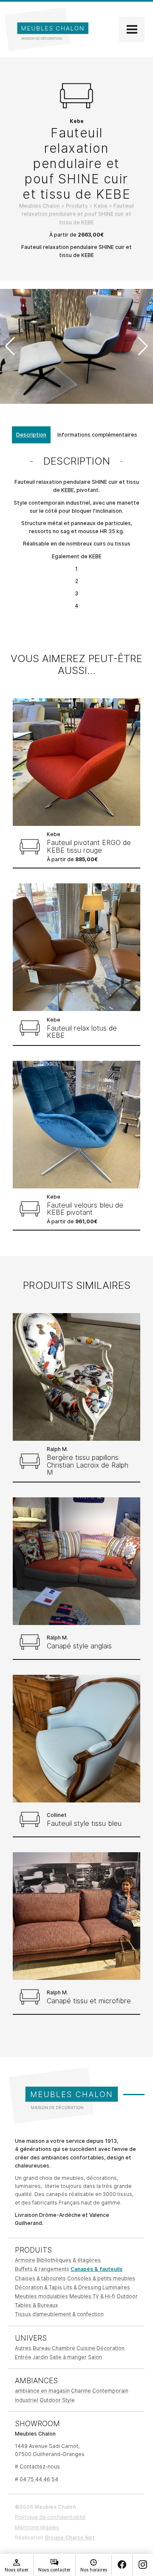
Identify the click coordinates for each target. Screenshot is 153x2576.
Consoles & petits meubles (101, 2278)
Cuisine (86, 2348)
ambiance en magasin (42, 2391)
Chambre (64, 2348)
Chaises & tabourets (40, 2278)
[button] (143, 346)
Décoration (110, 2348)
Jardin (40, 2357)
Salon (95, 2357)
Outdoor (127, 2296)
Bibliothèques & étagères (69, 2260)
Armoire (25, 2260)
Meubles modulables (41, 2296)
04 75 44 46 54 (39, 2479)
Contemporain (110, 2391)
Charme (81, 2391)
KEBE (68, 490)
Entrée (23, 2357)
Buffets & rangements (42, 2269)
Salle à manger (68, 2357)
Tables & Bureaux (36, 2305)
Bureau (42, 2348)
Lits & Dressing (82, 2287)
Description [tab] (31, 435)
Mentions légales (37, 2527)
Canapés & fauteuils (96, 2269)
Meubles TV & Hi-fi (92, 2296)
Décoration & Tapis (38, 2287)
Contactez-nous (40, 2466)
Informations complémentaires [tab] (97, 435)
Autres (23, 2348)
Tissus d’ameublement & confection (59, 2314)
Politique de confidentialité (50, 2517)
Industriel (27, 2400)
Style (68, 2400)
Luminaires (116, 2287)
